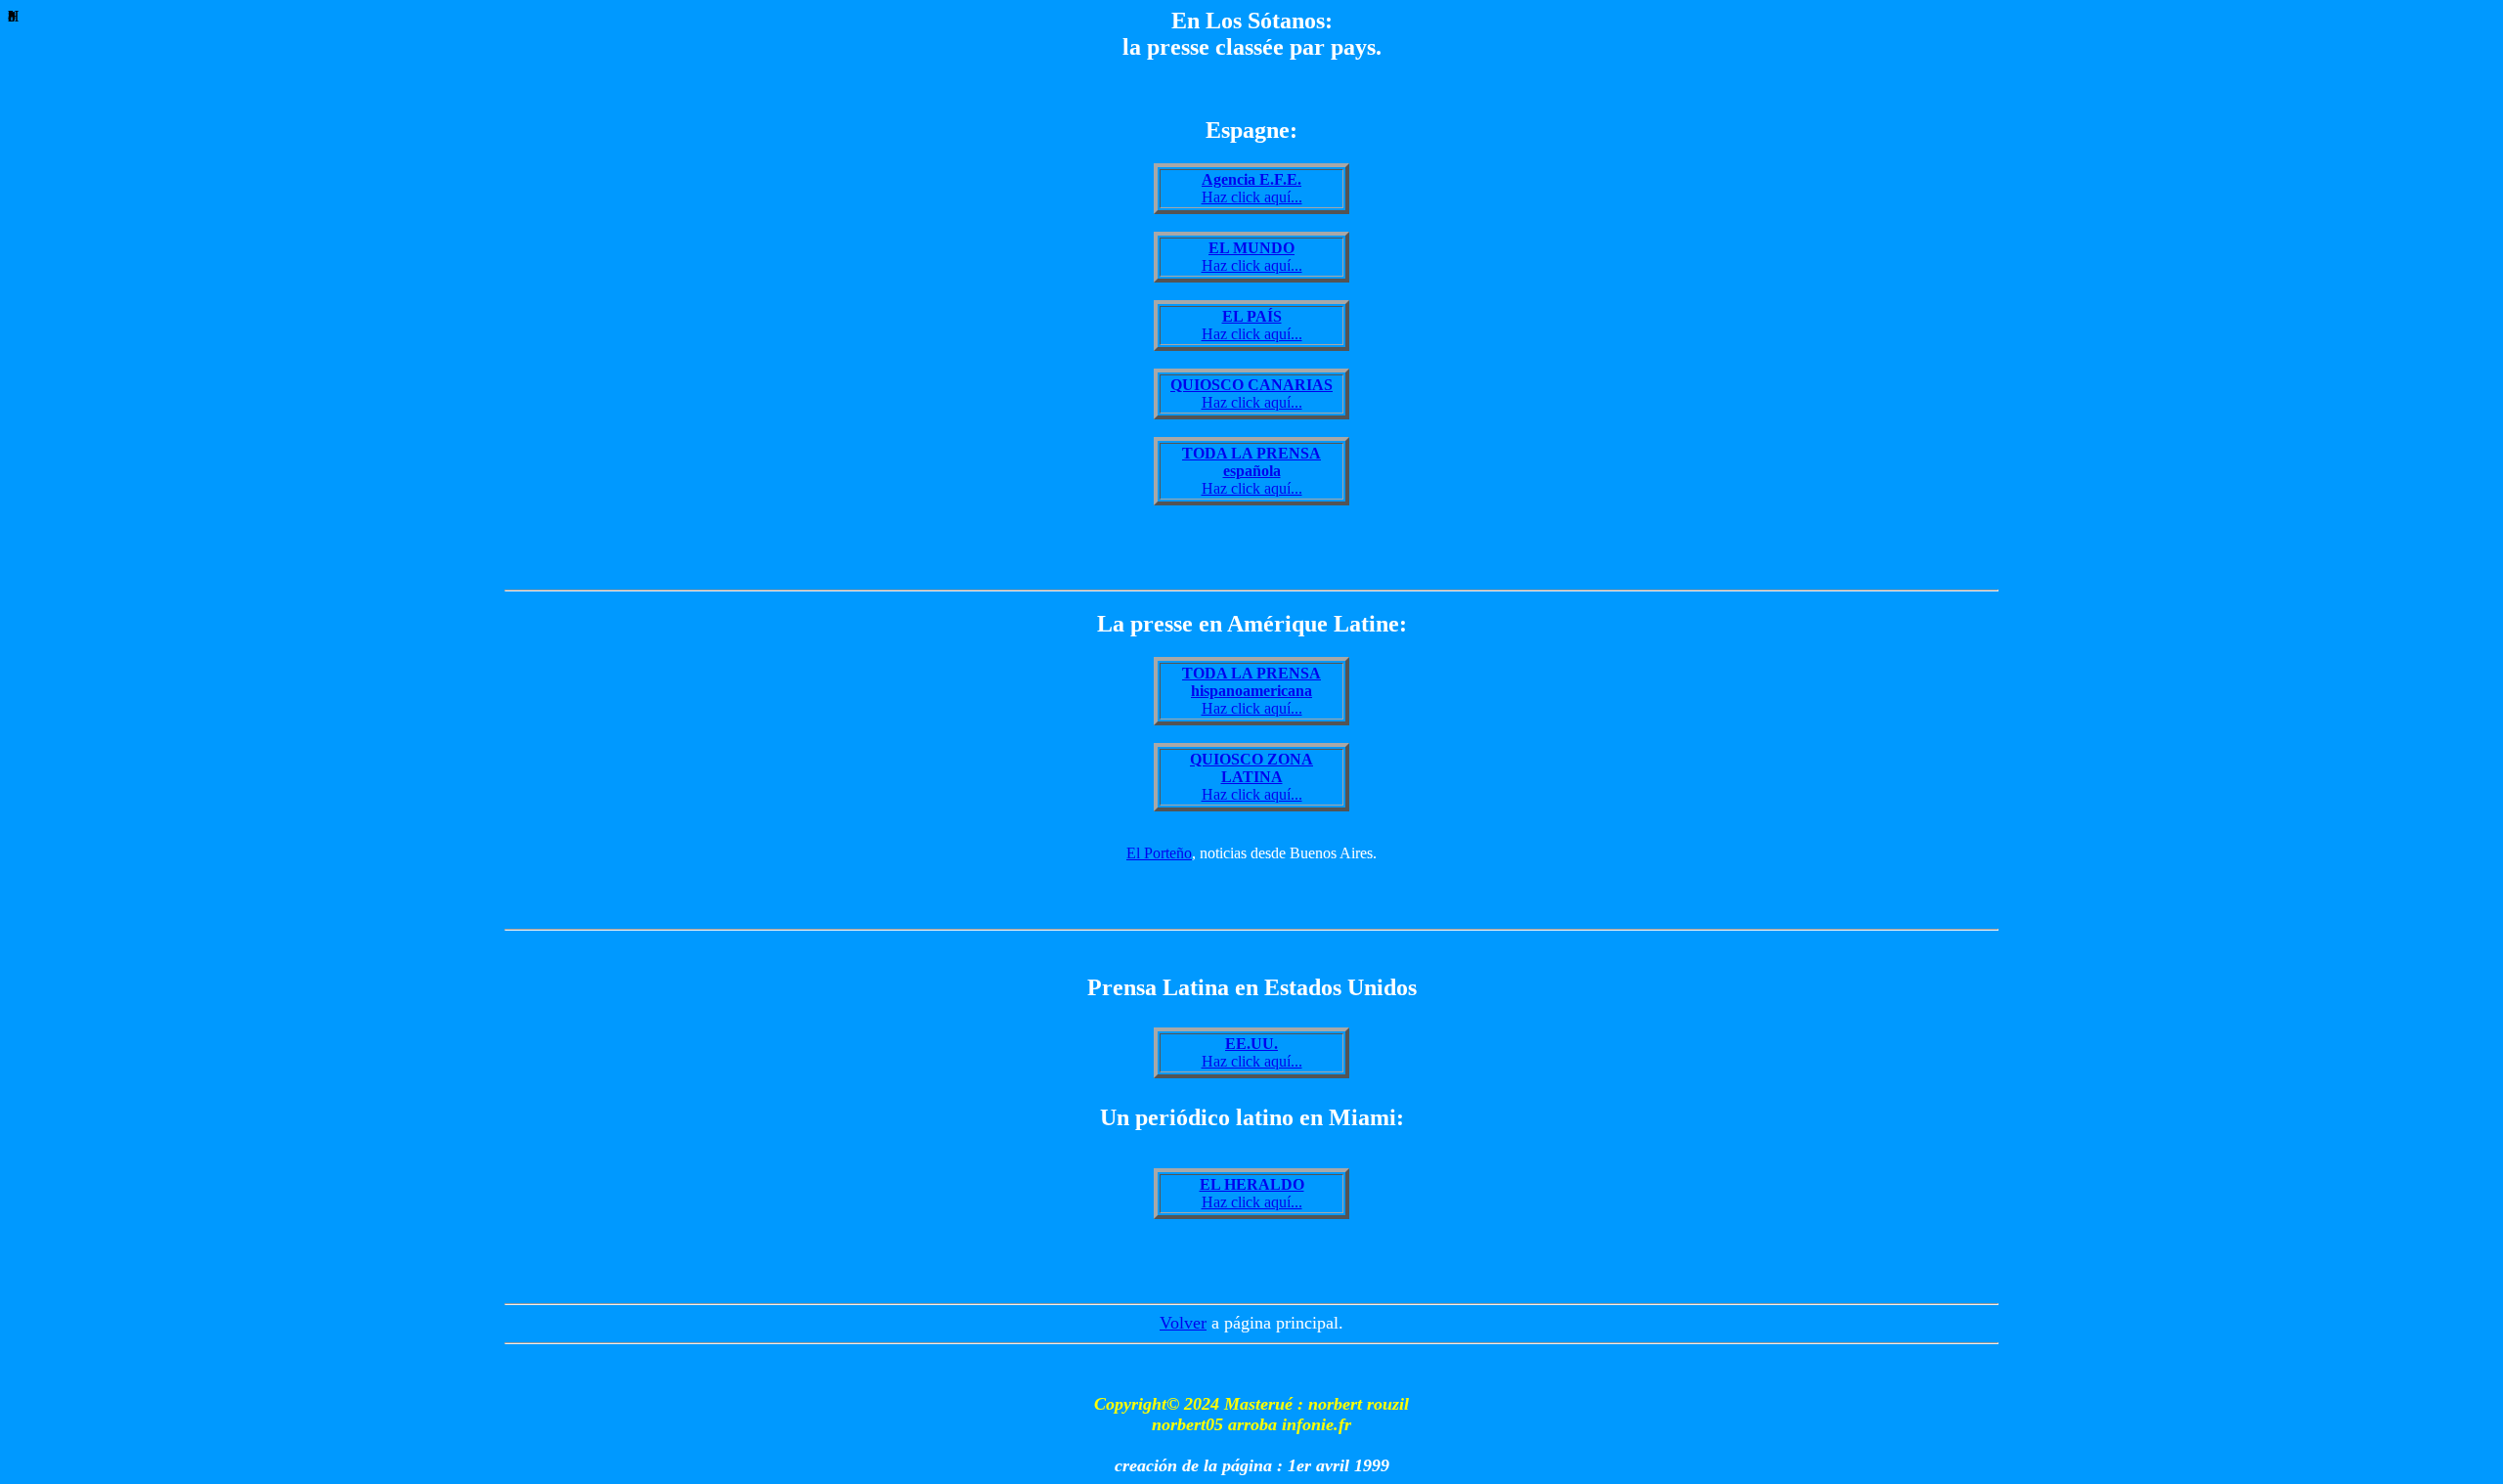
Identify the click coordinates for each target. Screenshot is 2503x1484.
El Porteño (1159, 853)
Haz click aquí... (1252, 188)
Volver (1183, 1323)
